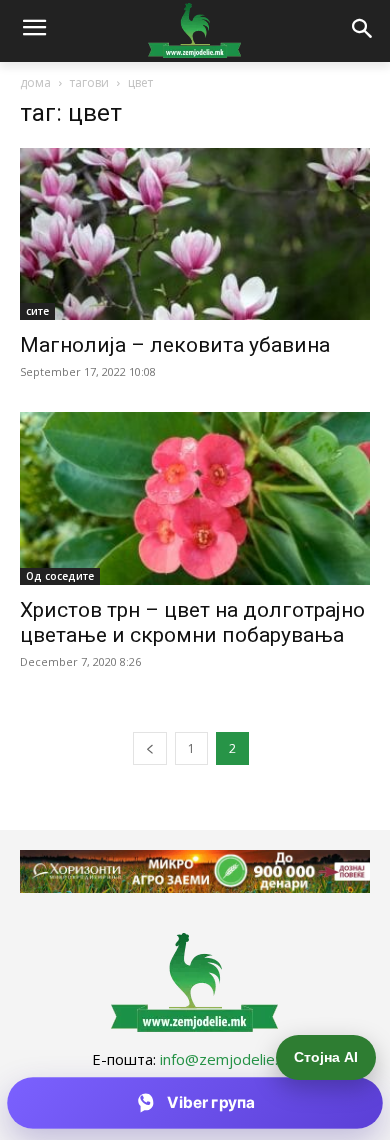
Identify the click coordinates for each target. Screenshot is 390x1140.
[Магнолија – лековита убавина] (195, 234)
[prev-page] (150, 748)
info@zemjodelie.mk (229, 1059)
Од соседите (60, 576)
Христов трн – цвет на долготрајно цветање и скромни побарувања (192, 622)
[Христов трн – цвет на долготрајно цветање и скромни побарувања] (195, 498)
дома (35, 82)
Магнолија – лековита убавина (175, 345)
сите (37, 311)
